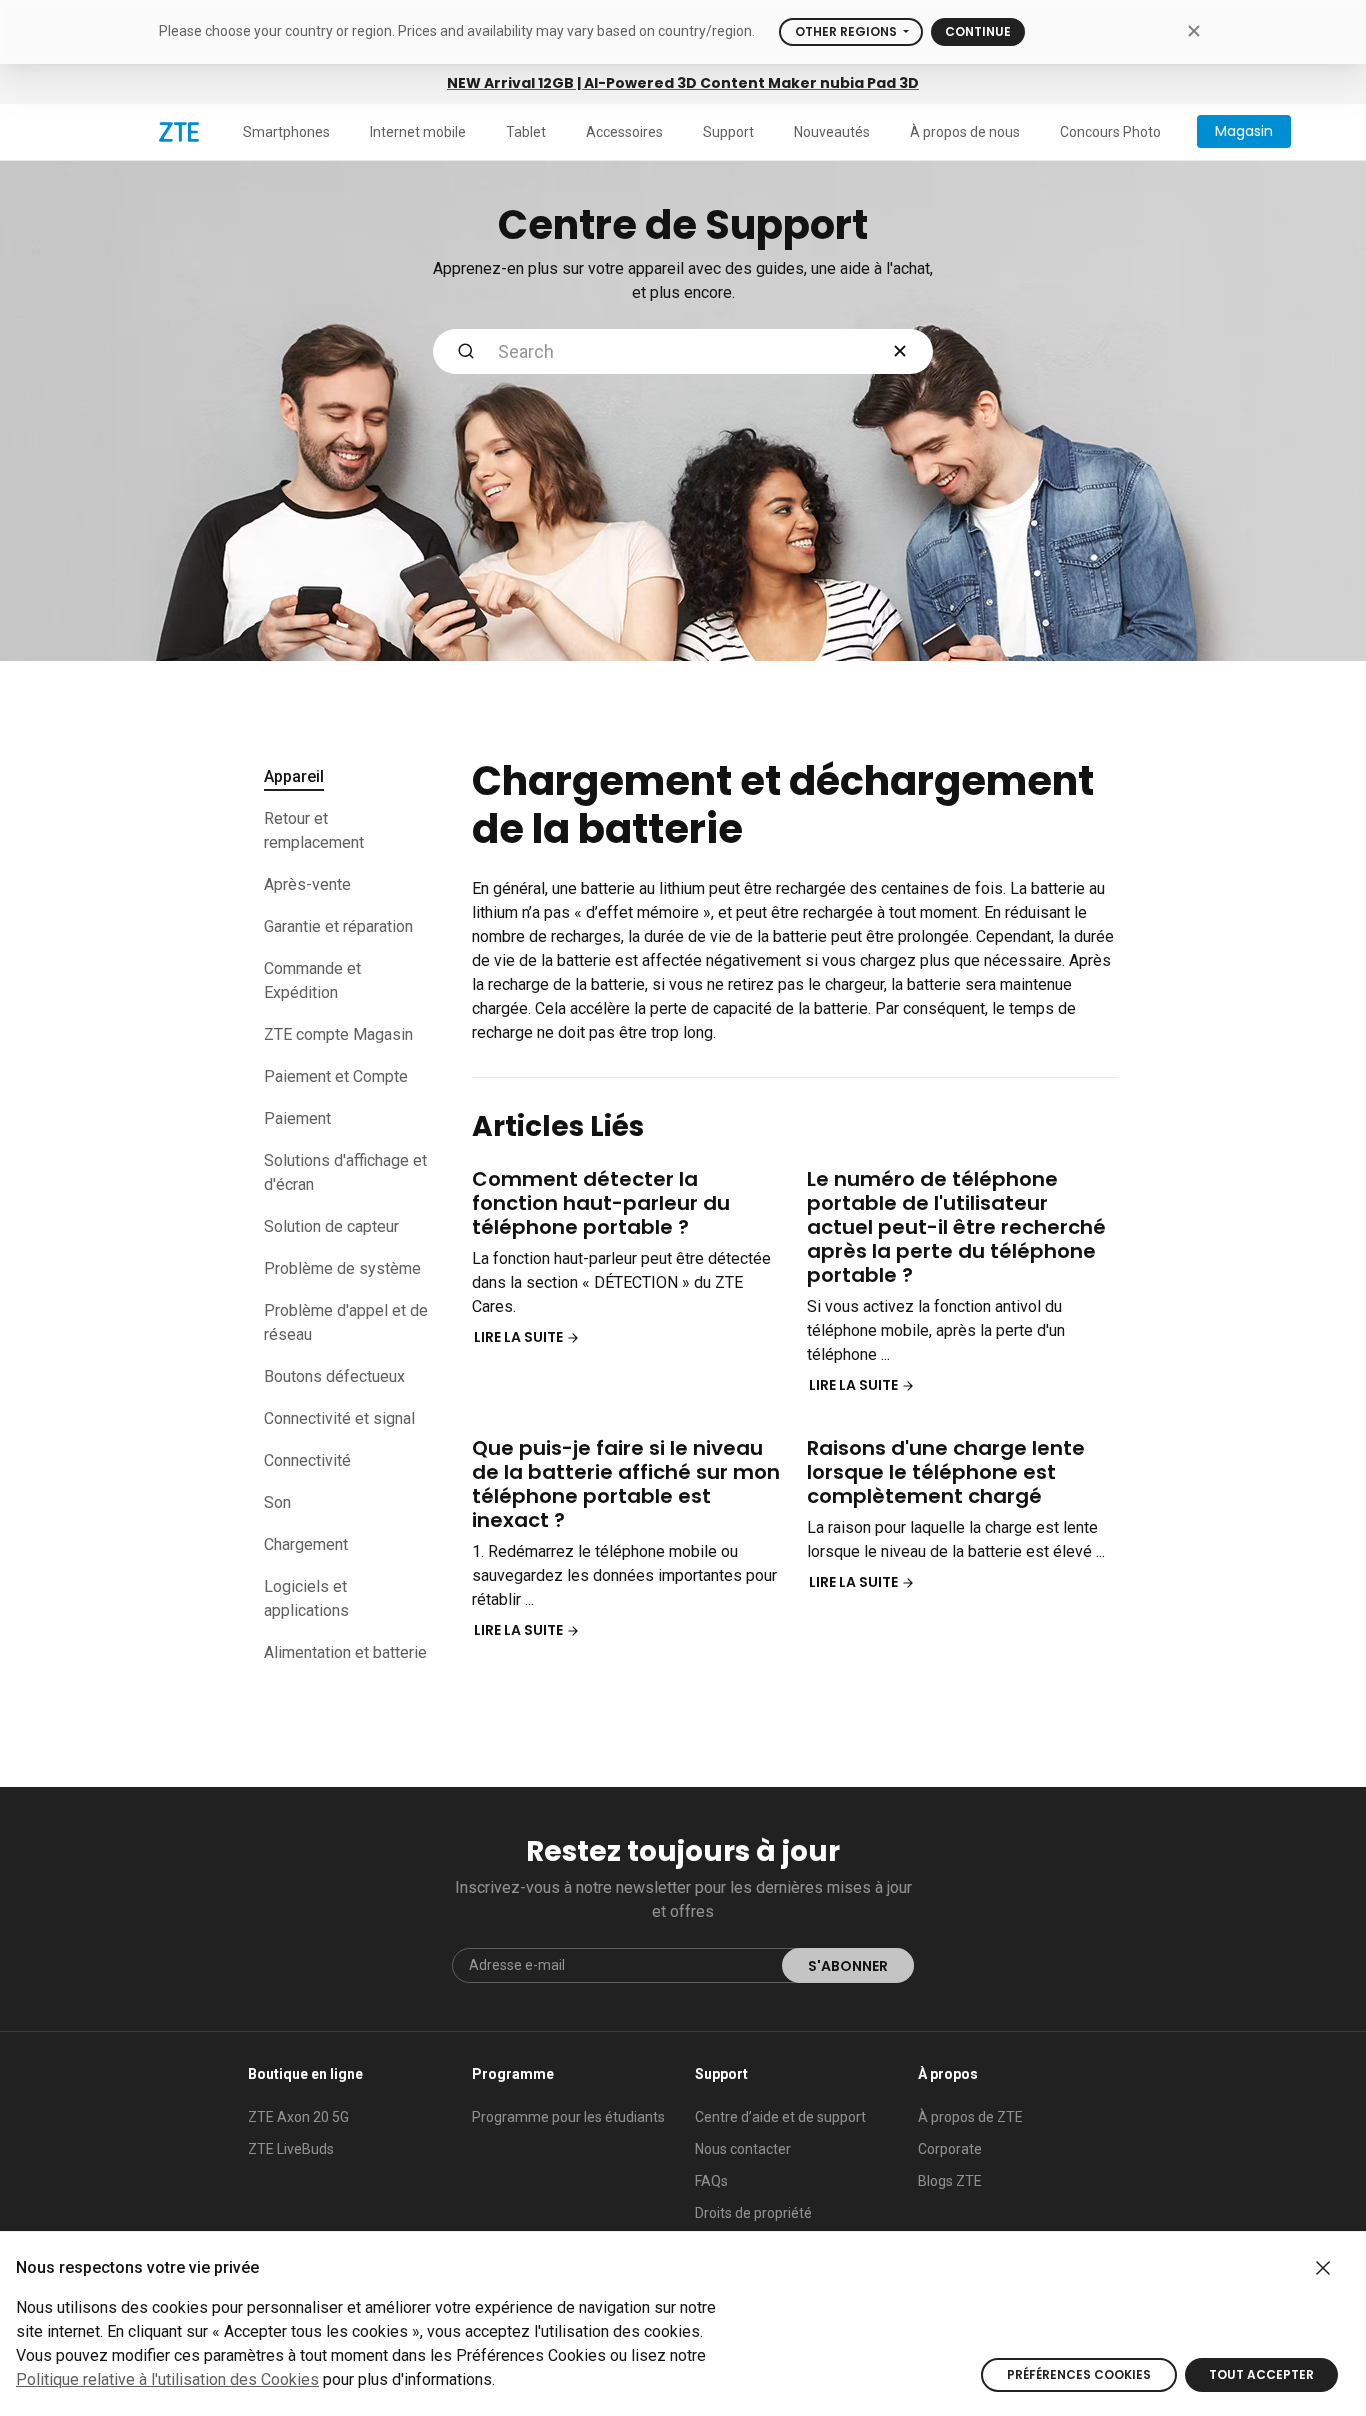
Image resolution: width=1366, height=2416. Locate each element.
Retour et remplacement (314, 830)
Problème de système (342, 1268)
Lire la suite (520, 1337)
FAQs (711, 2181)
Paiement (297, 1118)
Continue (978, 31)
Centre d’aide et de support (780, 2117)
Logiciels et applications (306, 1598)
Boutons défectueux (334, 1376)
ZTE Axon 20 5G (298, 2117)
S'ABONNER (848, 1966)
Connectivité (307, 1460)
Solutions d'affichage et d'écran (345, 1172)
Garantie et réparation (338, 926)
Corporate (950, 2149)
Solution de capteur (331, 1226)
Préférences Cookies (1079, 2374)
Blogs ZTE (950, 2181)
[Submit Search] (466, 351)
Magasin (1244, 131)
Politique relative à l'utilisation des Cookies (167, 2379)
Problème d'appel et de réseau (346, 1322)
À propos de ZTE (970, 2117)
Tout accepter (1261, 2374)
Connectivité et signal (339, 1418)
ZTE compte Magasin (338, 1034)
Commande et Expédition (312, 980)
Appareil (294, 776)
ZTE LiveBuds (291, 2149)
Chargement (306, 1544)
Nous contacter (743, 2149)
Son (277, 1502)
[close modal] (1193, 30)
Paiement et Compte (336, 1076)
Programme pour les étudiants (568, 2117)
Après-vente (307, 884)
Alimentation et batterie (345, 1652)
